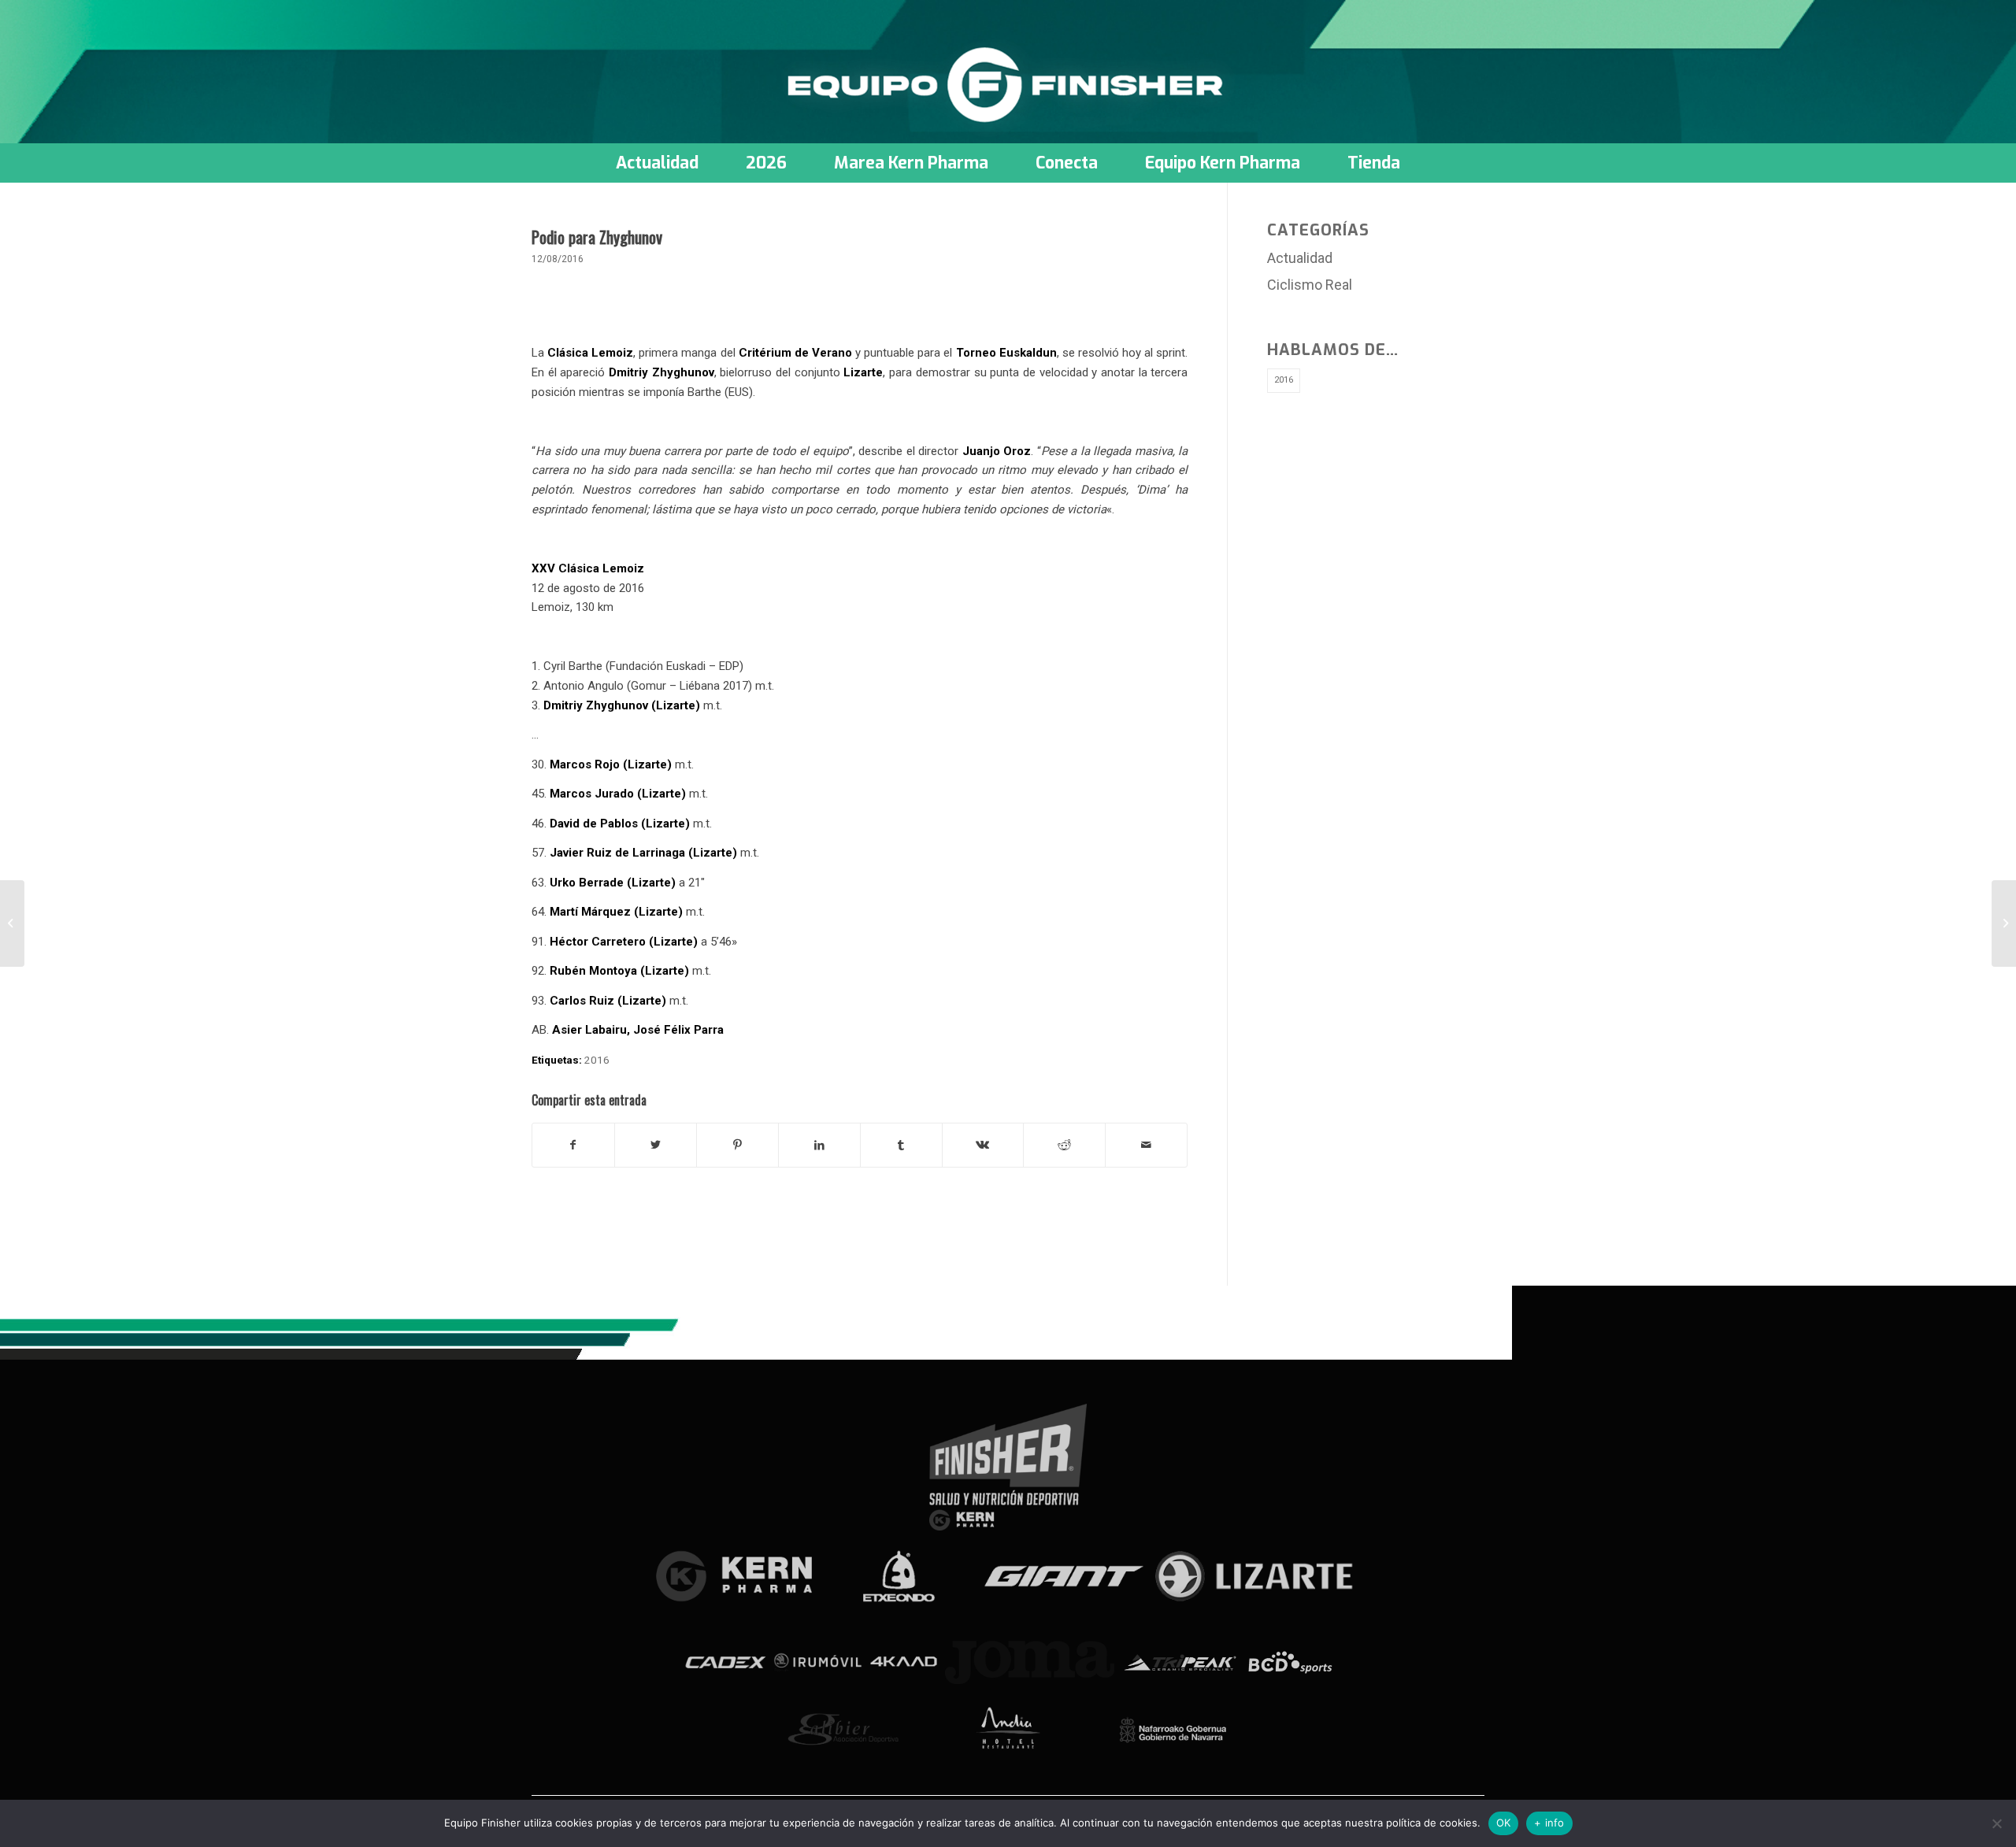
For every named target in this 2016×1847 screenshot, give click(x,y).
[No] (1996, 1823)
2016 (597, 1060)
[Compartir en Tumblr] (901, 1145)
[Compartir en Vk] (983, 1145)
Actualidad (1300, 258)
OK (1504, 1823)
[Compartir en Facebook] (573, 1145)
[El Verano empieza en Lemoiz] (12, 923)
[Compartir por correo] (1146, 1145)
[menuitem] (657, 163)
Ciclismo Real (1310, 285)
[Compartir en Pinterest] (737, 1145)
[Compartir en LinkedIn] (819, 1145)
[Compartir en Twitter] (656, 1145)
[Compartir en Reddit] (1064, 1145)
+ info (1549, 1823)
